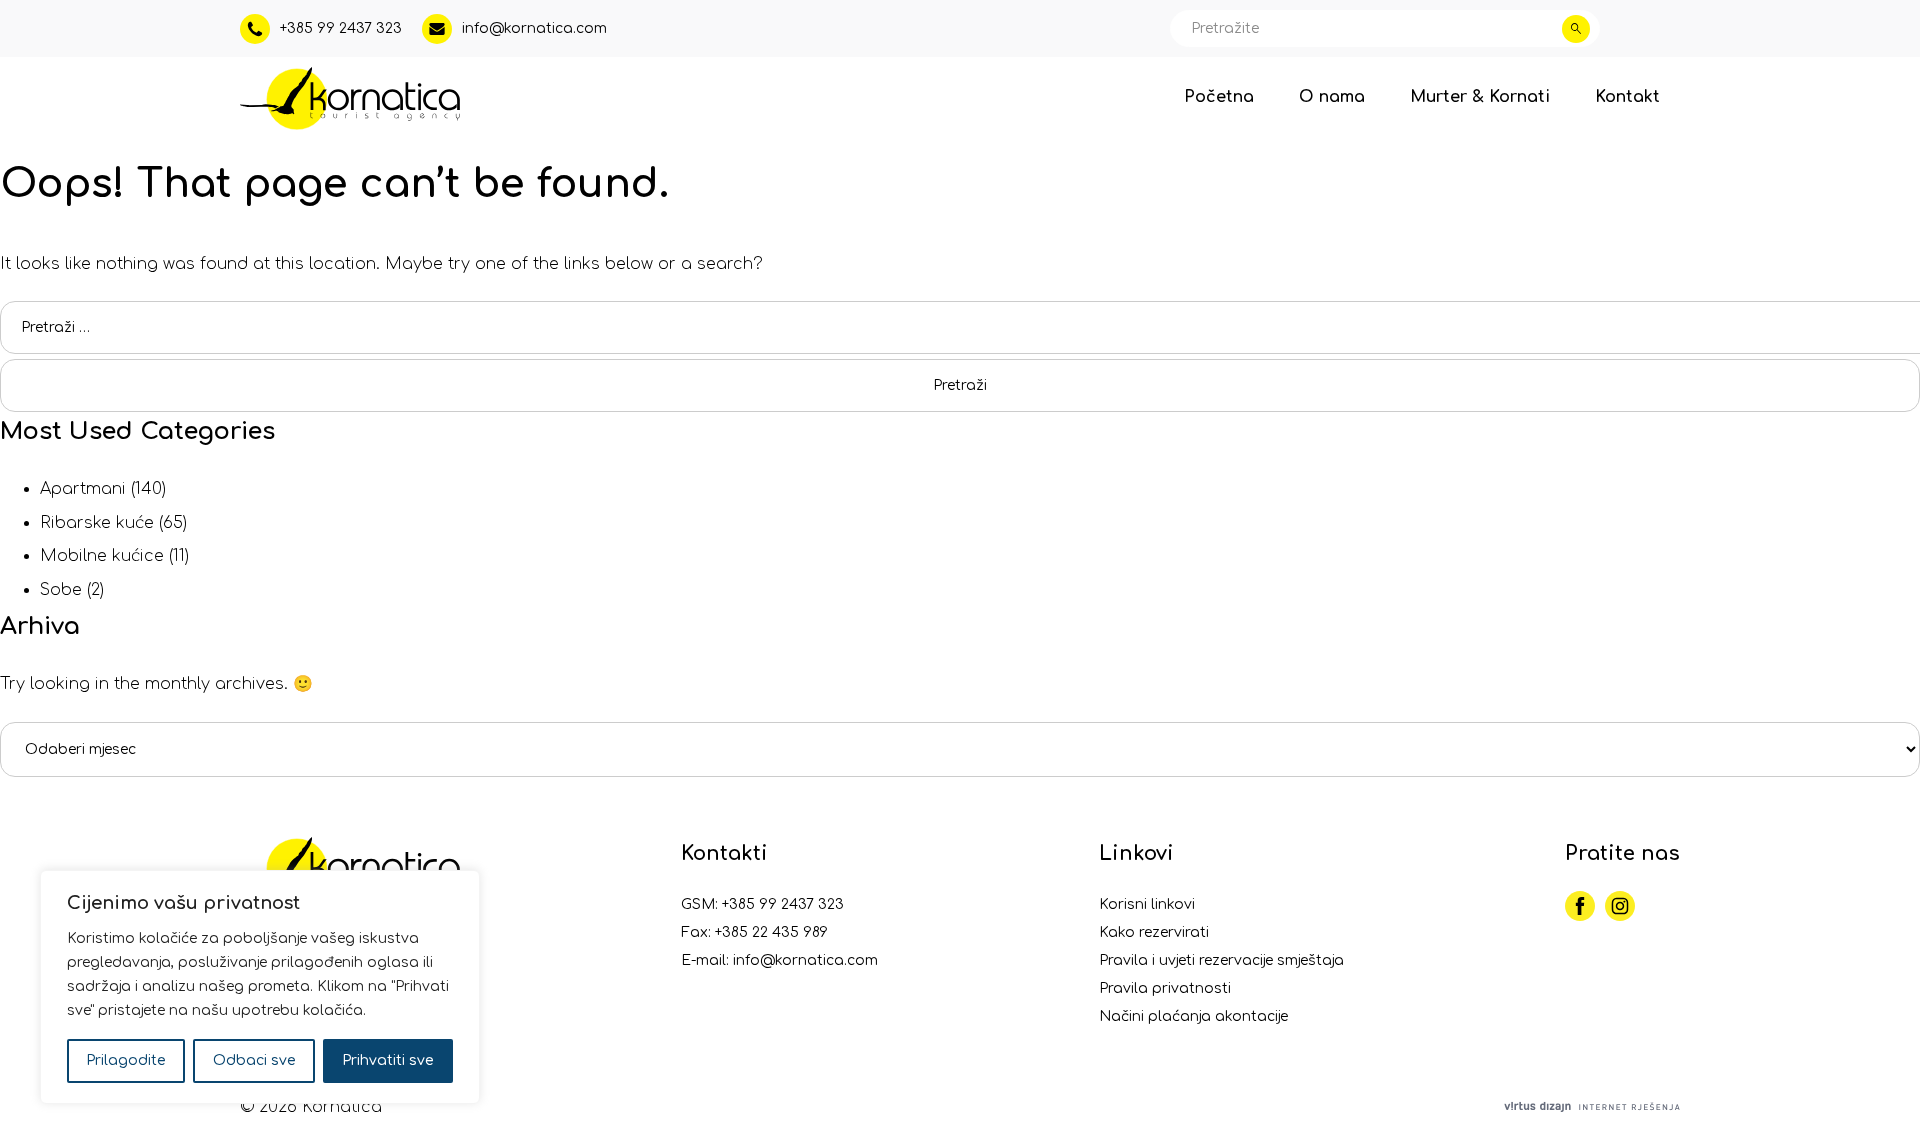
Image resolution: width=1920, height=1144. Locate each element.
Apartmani (83, 489)
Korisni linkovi (1147, 904)
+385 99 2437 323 (783, 904)
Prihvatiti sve (388, 1060)
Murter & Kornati (1480, 97)
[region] (260, 987)
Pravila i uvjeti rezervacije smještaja (1221, 960)
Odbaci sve (254, 1060)
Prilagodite (126, 1060)
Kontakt (1627, 97)
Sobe (61, 590)
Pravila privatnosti (1165, 988)
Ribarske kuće (97, 523)
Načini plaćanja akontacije (1193, 1016)
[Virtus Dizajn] (1592, 1108)
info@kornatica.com (805, 960)
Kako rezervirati (1154, 932)
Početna (1219, 97)
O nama (1332, 97)
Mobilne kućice (102, 556)
